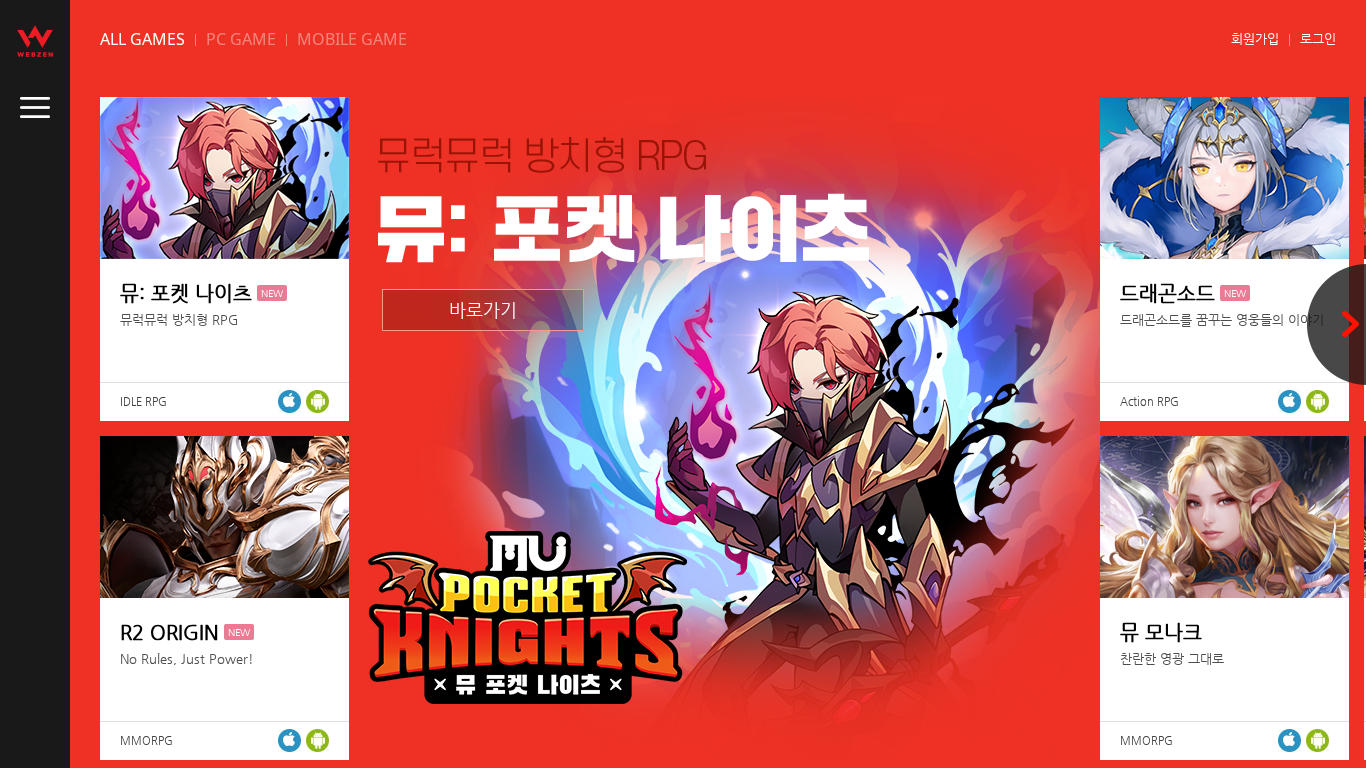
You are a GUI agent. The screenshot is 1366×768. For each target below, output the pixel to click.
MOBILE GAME (352, 39)
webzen (35, 41)
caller (35, 108)
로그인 (1318, 38)
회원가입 (1255, 38)
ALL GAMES (142, 39)
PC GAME (241, 39)
